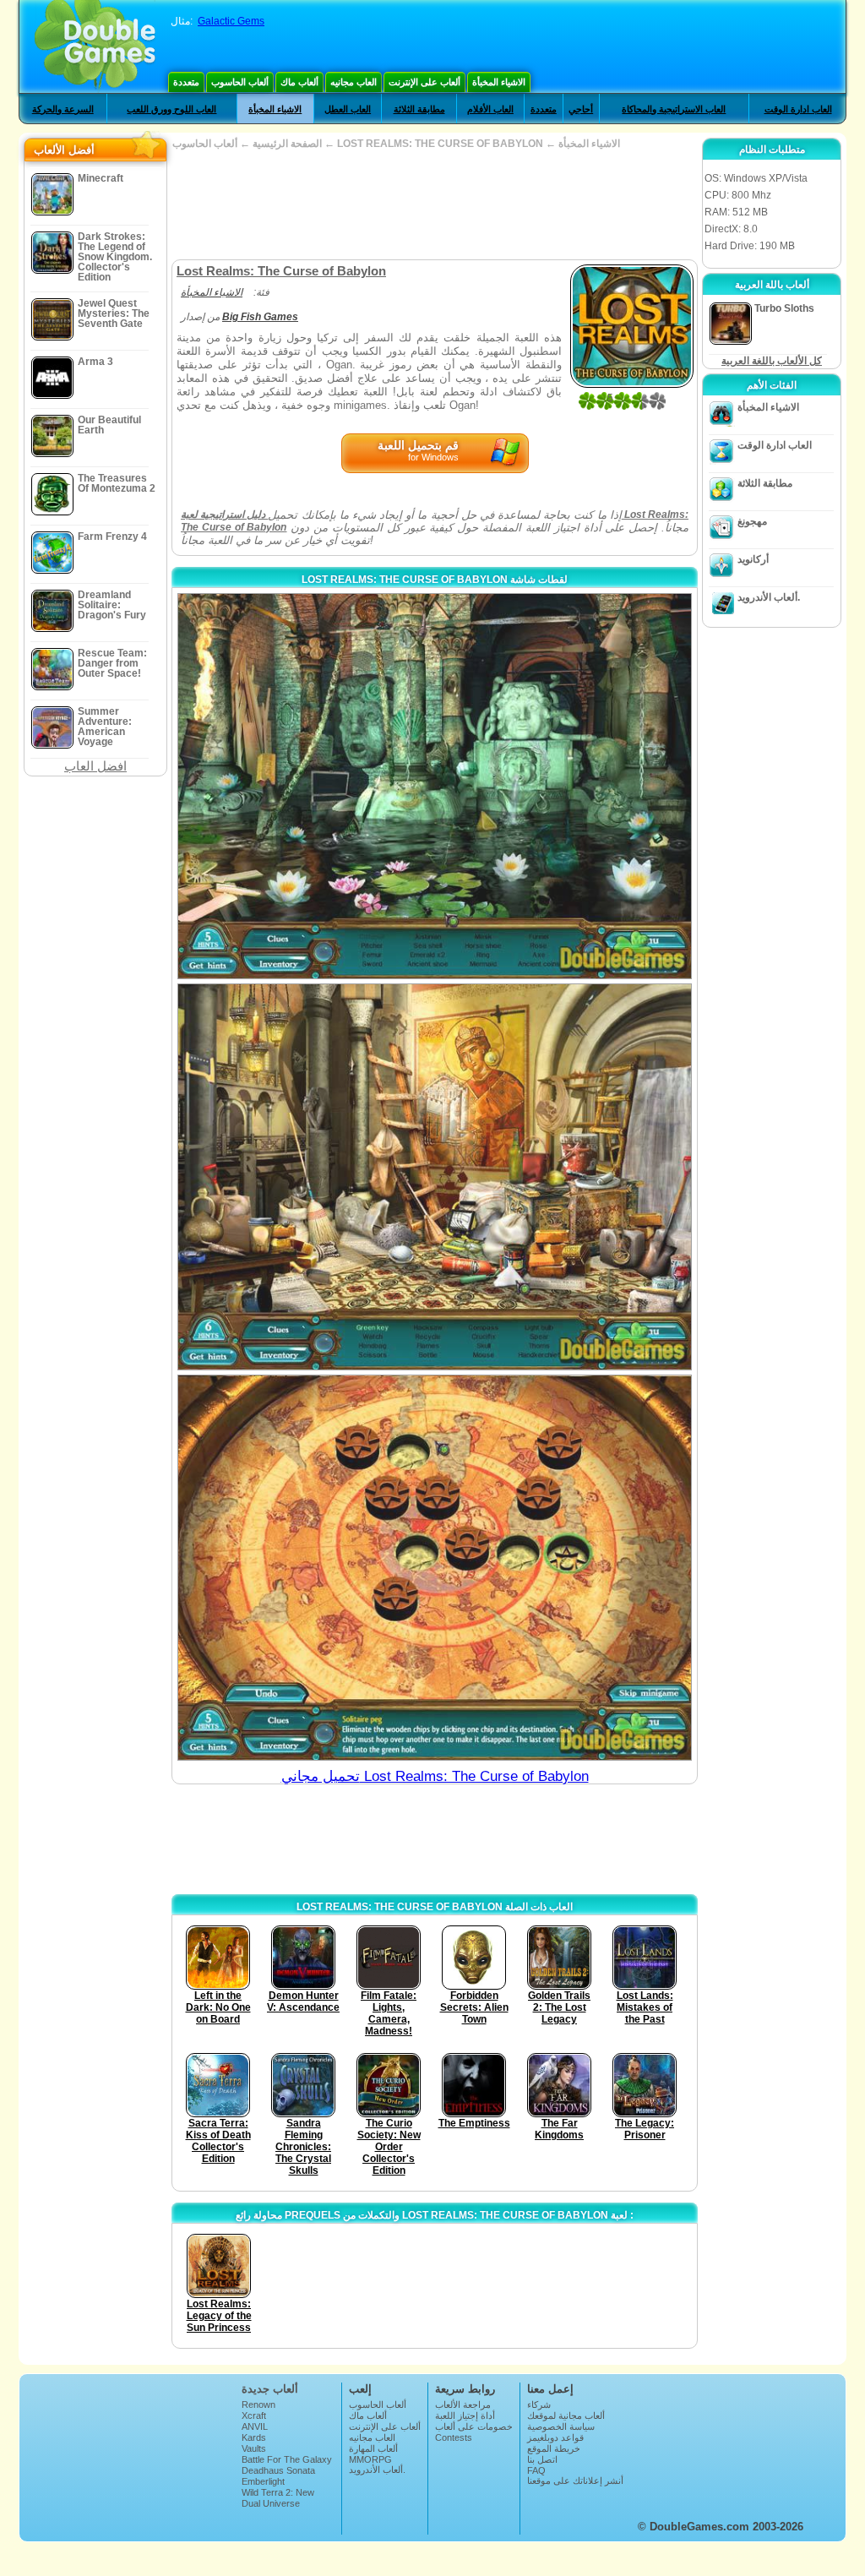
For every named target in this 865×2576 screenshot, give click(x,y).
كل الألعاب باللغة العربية (772, 361)
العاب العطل (348, 109)
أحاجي (581, 109)
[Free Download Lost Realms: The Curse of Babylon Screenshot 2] (435, 1176)
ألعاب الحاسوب (240, 82)
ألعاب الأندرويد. (769, 597)
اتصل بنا (542, 2459)
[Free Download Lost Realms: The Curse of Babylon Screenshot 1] (435, 786)
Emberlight (263, 2481)
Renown (258, 2404)
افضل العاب (95, 766)
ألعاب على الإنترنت (424, 82)
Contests (454, 2437)
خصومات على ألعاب (474, 2426)
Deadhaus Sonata (278, 2470)
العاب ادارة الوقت (798, 109)
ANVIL (255, 2426)
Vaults (254, 2448)
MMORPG (370, 2459)
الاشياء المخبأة (499, 82)
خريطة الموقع (554, 2448)
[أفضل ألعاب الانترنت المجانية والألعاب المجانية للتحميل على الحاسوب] (95, 46)
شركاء (539, 2404)
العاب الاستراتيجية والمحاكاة (674, 109)
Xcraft (254, 2415)
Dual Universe (271, 2503)
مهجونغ (752, 521)
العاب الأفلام (490, 109)
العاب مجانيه (354, 82)
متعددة (186, 82)
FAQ (536, 2470)
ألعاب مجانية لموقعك (566, 2415)
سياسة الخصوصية (561, 2426)
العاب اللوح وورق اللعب (171, 109)
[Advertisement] (434, 204)
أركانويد (753, 559)
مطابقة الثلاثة (419, 109)
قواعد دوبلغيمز (555, 2437)
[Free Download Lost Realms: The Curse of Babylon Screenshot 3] (435, 1568)
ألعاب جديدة (270, 2389)
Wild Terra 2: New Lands (278, 2497)
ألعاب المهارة (373, 2448)
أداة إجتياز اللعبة (465, 2415)
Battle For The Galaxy (287, 2459)
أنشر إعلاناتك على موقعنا (575, 2481)
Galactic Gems (231, 21)
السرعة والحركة (63, 109)
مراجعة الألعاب (463, 2404)
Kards (254, 2437)
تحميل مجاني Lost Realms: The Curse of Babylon (435, 1776)
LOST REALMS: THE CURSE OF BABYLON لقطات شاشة (435, 580)
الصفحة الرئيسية (287, 144)
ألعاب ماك (299, 82)
